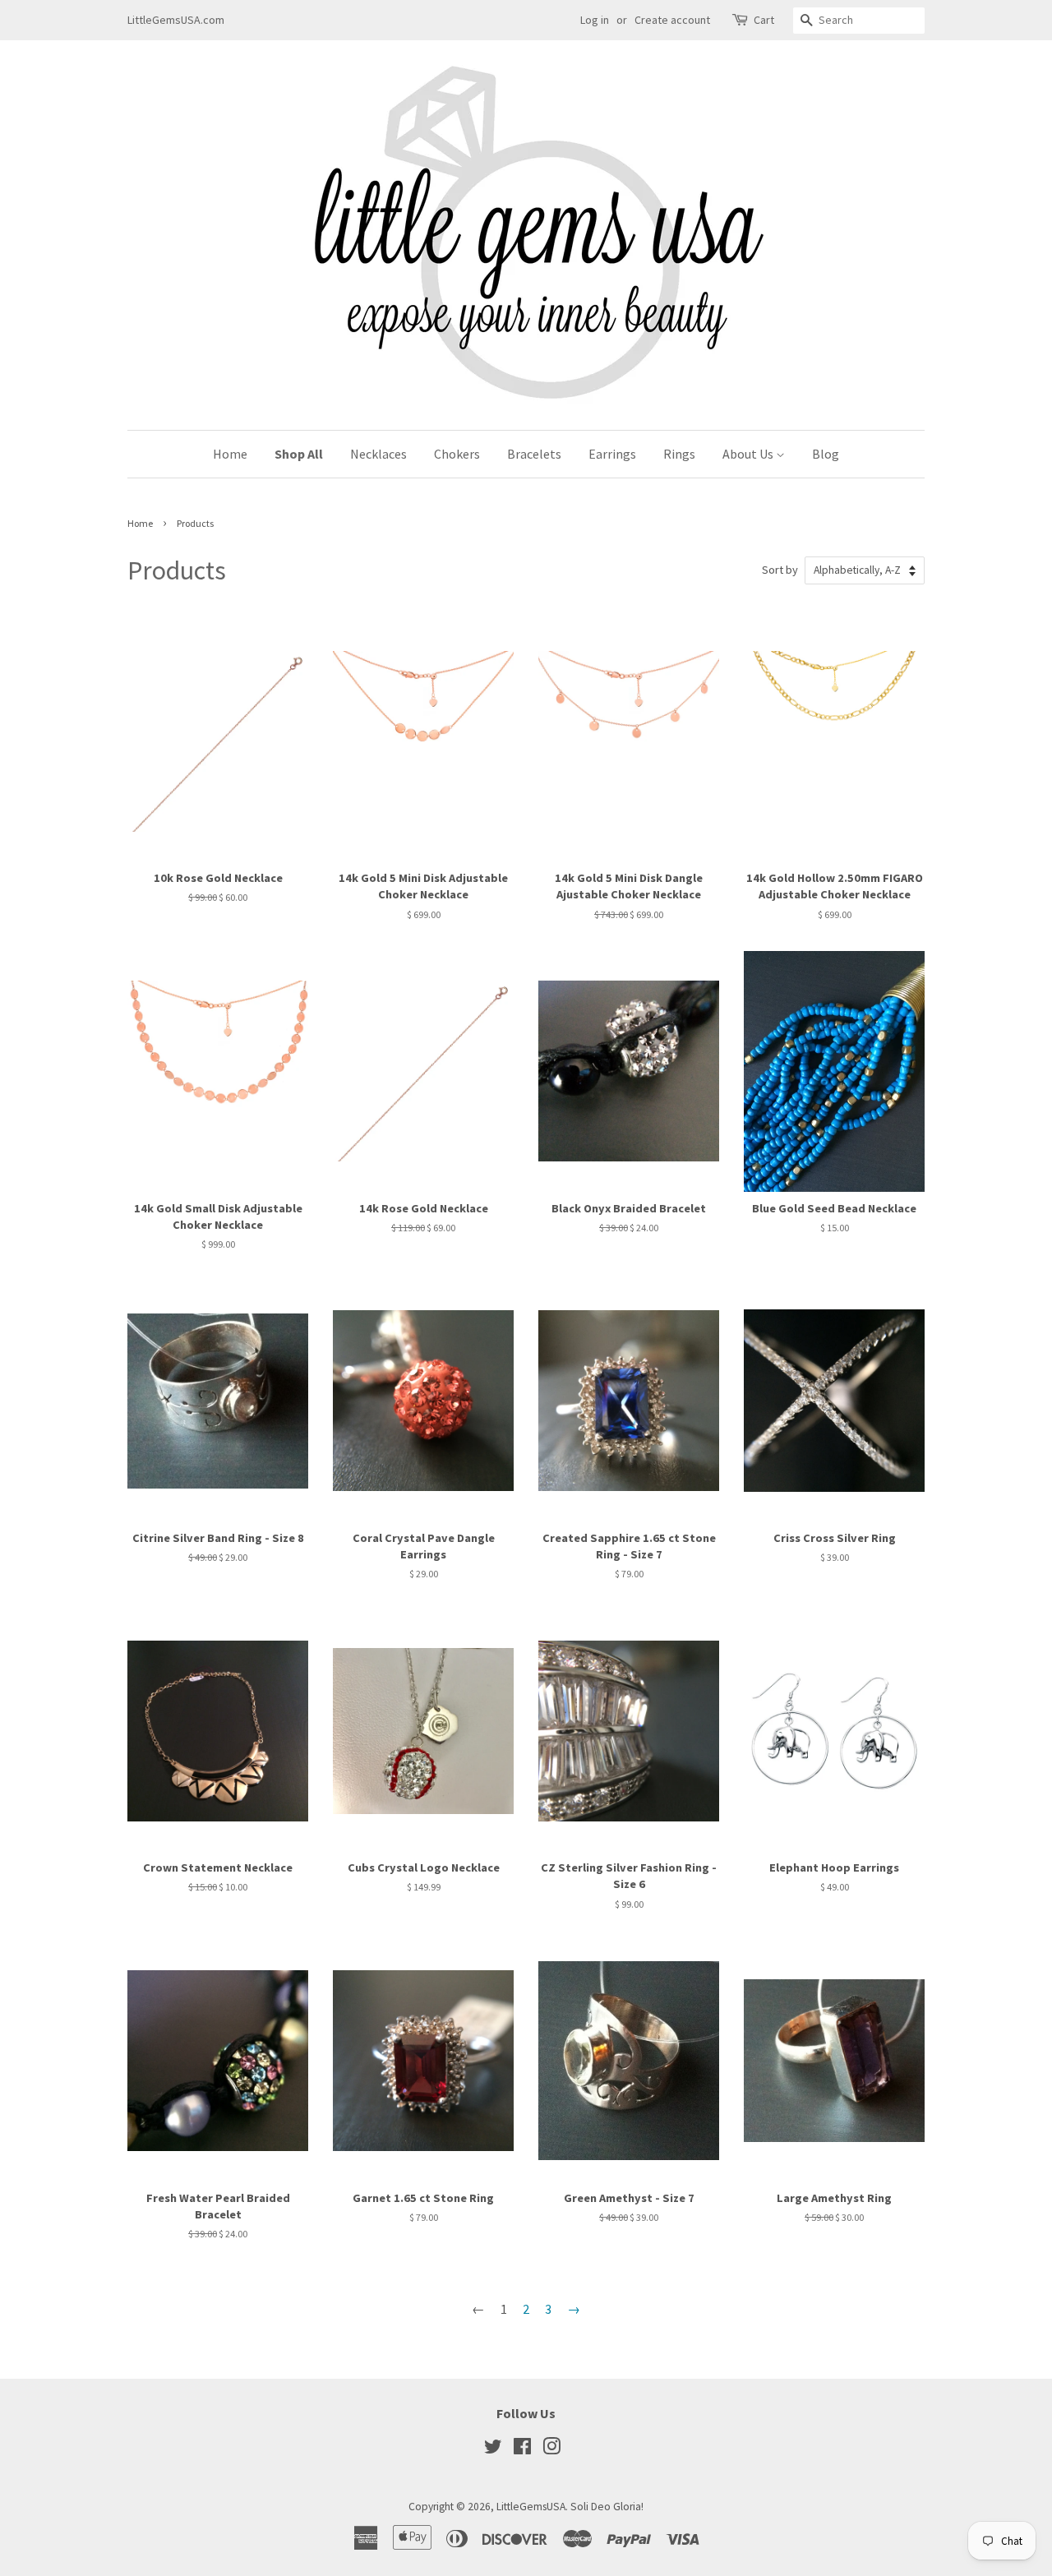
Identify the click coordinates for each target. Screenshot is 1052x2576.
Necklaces (378, 454)
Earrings (612, 454)
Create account (672, 20)
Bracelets (534, 454)
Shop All (299, 454)
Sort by (780, 570)
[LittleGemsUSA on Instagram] (551, 2450)
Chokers (457, 454)
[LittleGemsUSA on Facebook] (522, 2450)
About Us (749, 454)
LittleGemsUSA (531, 2507)
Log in (595, 20)
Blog (826, 454)
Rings (679, 454)
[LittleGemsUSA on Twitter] (493, 2450)
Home (230, 454)
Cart (764, 20)
